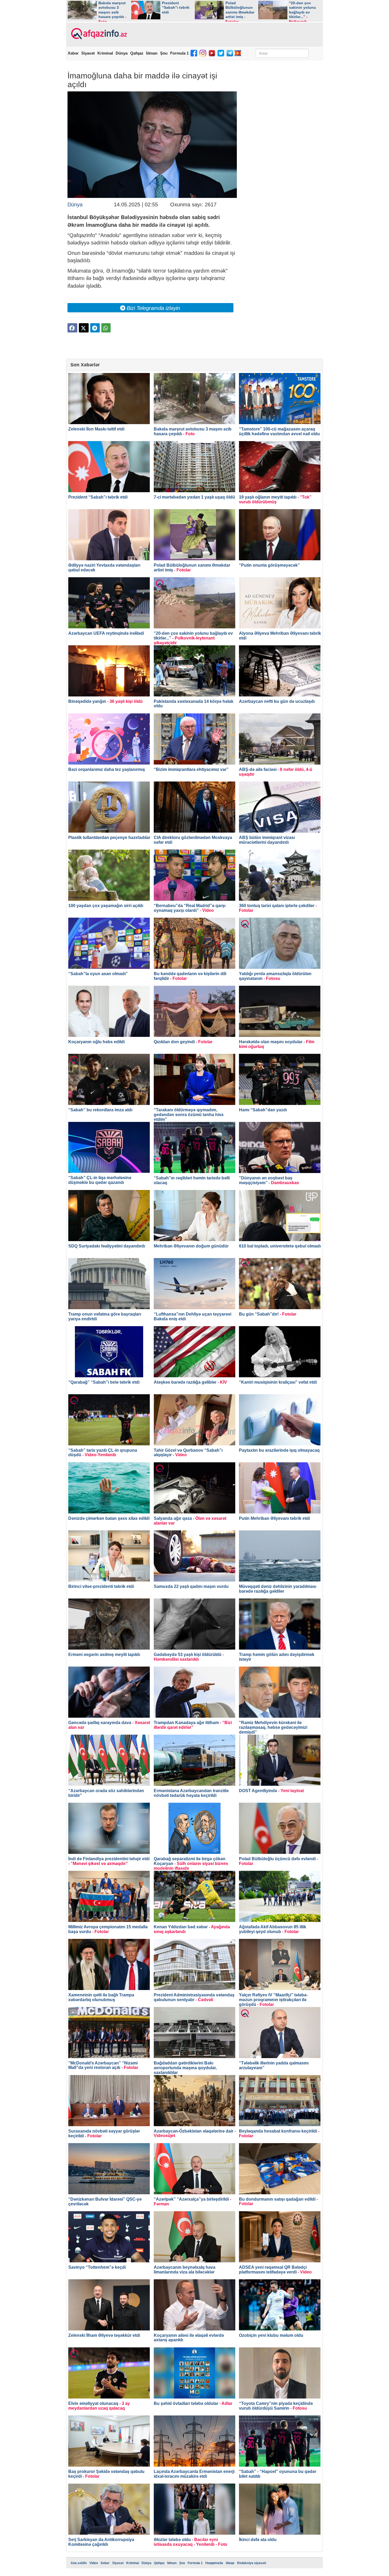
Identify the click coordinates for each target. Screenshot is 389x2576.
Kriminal (105, 53)
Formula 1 (179, 53)
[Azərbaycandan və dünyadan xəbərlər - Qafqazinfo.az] (98, 34)
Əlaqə (230, 2563)
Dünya (122, 53)
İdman (152, 53)
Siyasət (88, 53)
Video (94, 2563)
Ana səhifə (79, 2563)
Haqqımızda (214, 2563)
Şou (164, 53)
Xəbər (73, 53)
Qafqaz (137, 53)
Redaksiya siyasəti (252, 2563)
